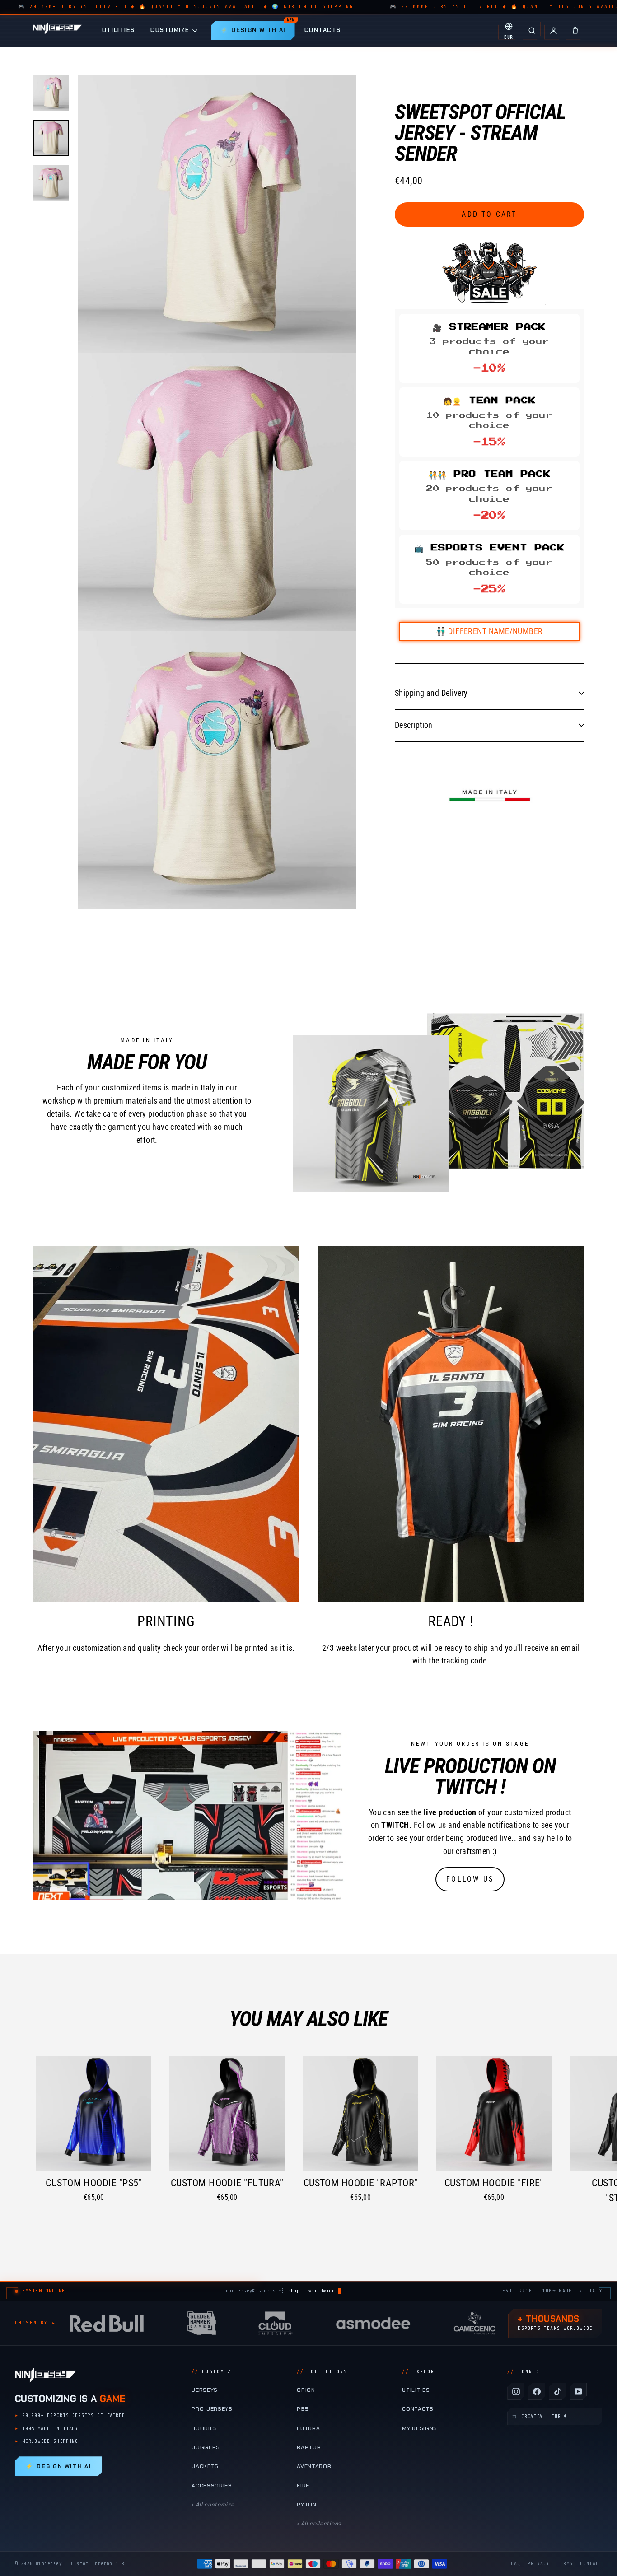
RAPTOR (309, 2447)
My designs (420, 2428)
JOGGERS (206, 2447)
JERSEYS (205, 2390)
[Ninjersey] (57, 30)
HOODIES (204, 2428)
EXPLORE (420, 2372)
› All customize (213, 2505)
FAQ (516, 2564)
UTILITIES (119, 30)
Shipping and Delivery (431, 693)
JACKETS (205, 2466)
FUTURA (308, 2428)
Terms (565, 2564)
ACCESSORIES (212, 2486)
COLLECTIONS (322, 2372)
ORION (306, 2390)
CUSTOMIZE (170, 30)
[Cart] (575, 31)
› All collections (319, 2524)
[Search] (532, 31)
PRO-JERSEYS (212, 2409)
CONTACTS (323, 30)
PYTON (306, 2505)
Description (414, 724)
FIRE (303, 2486)
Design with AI (58, 2466)
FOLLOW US (470, 1879)
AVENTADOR (314, 2466)
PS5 (303, 2409)
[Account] (553, 31)
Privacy (539, 2564)
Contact (591, 2564)
